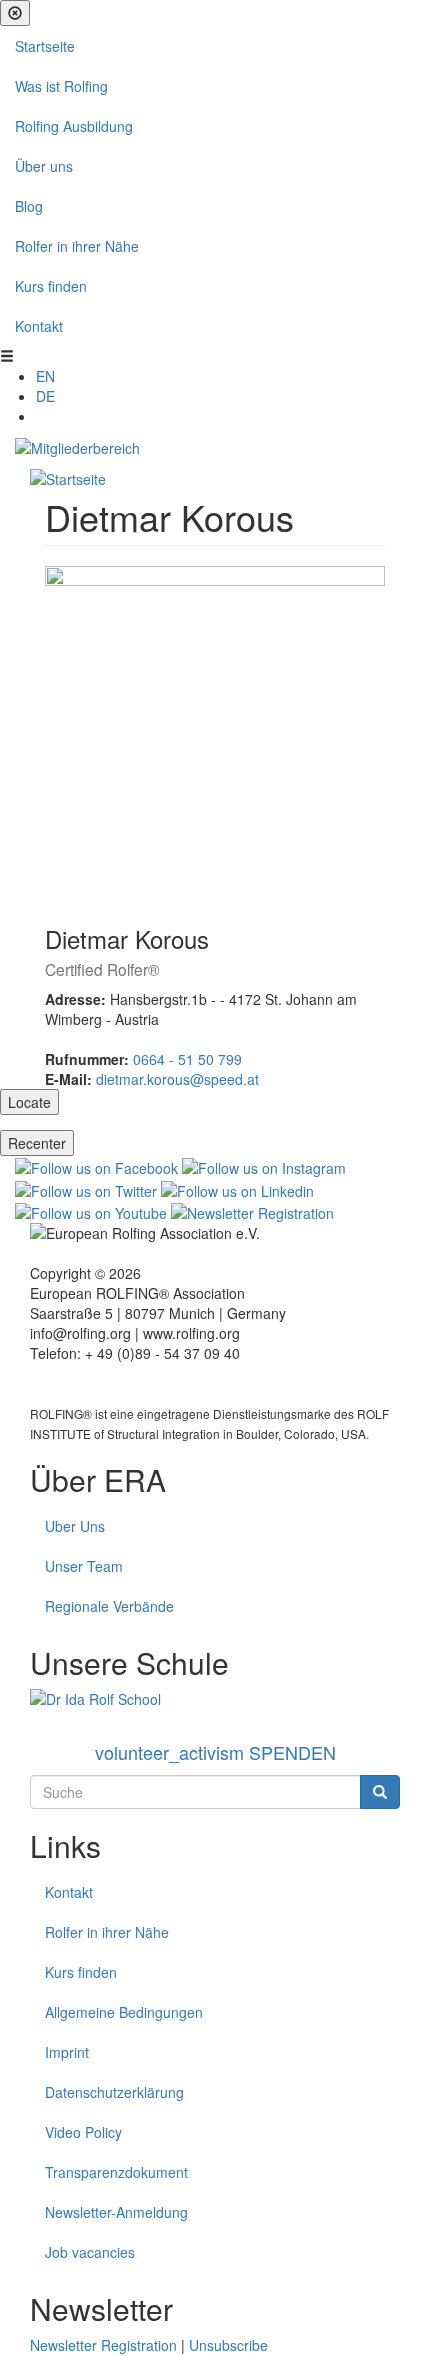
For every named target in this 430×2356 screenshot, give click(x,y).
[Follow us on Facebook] (96, 1166)
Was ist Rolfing (61, 86)
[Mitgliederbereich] (77, 446)
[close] (15, 13)
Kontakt (39, 326)
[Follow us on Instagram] (264, 1166)
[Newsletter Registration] (252, 1211)
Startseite (45, 46)
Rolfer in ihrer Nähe (77, 246)
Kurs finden (51, 286)
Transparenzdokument (116, 2172)
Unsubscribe (228, 2345)
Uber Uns (75, 1526)
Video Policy (83, 2132)
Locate (29, 1102)
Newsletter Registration (103, 2345)
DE (45, 396)
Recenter (37, 1143)
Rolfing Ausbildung (74, 126)
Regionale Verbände (109, 1606)
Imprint (67, 2052)
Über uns (44, 166)
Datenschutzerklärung (114, 2092)
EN (45, 376)
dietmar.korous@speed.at (177, 1079)
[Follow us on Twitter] (86, 1188)
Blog (29, 206)
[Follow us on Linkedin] (237, 1188)
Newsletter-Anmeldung (116, 2212)
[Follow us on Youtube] (91, 1211)
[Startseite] (68, 477)
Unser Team (84, 1566)
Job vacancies (90, 2252)
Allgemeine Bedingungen (124, 2012)
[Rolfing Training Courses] (215, 1699)
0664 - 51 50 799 (187, 1059)
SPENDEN (215, 1752)
